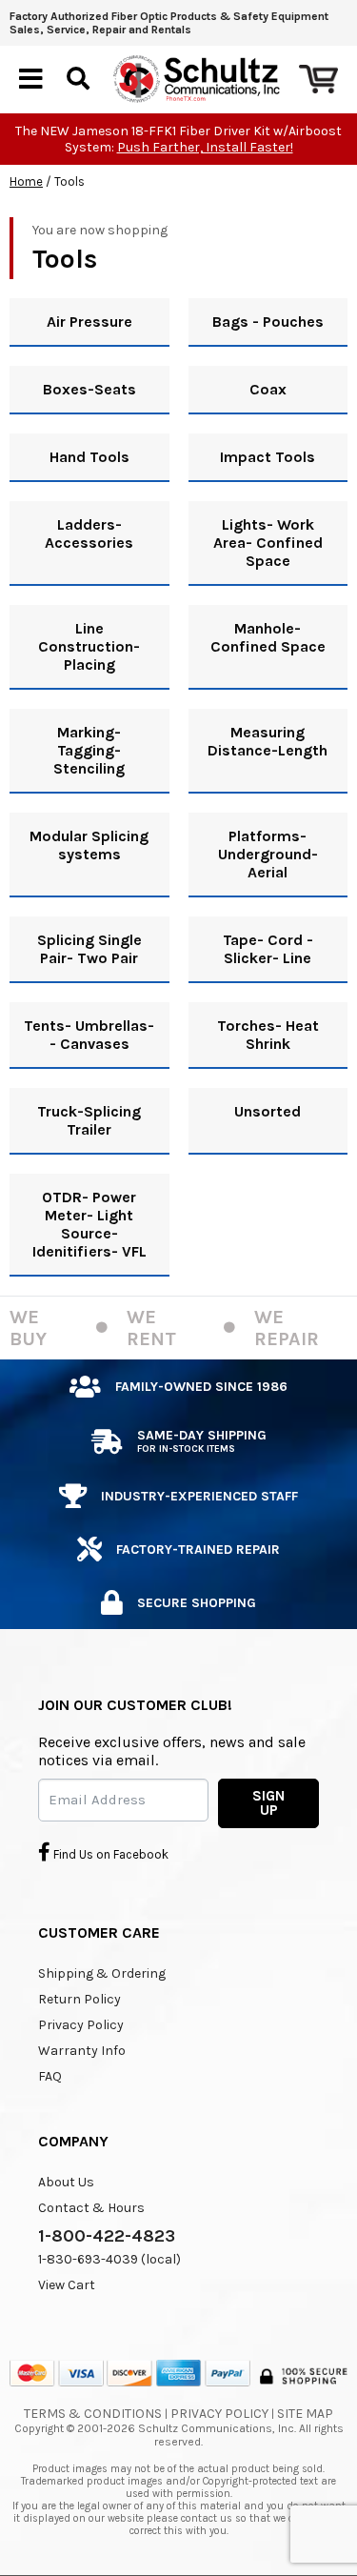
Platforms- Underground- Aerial (268, 854)
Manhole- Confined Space (268, 637)
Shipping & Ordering (102, 1973)
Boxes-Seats (89, 389)
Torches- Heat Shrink (268, 1035)
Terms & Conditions (93, 2414)
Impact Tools (268, 457)
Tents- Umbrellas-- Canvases (89, 1035)
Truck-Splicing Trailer (89, 1120)
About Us (66, 2182)
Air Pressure (89, 322)
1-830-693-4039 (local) (109, 2259)
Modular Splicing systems (89, 845)
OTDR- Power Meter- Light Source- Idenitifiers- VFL (89, 1224)
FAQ (50, 2076)
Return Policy (79, 1999)
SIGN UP (268, 1803)
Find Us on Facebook (109, 1854)
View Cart (67, 2285)
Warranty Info (82, 2051)
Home (26, 181)
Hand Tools (89, 457)
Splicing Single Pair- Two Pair (89, 949)
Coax (268, 389)
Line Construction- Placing (89, 646)
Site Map (305, 2414)
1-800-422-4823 (107, 2236)
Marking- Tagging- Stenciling (89, 750)
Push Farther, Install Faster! (205, 147)
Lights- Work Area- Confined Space (268, 543)
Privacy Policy (81, 2025)
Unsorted (268, 1111)
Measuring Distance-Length (268, 741)
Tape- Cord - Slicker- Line (268, 949)
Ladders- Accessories (89, 533)
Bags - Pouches (268, 322)
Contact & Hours (91, 2208)
